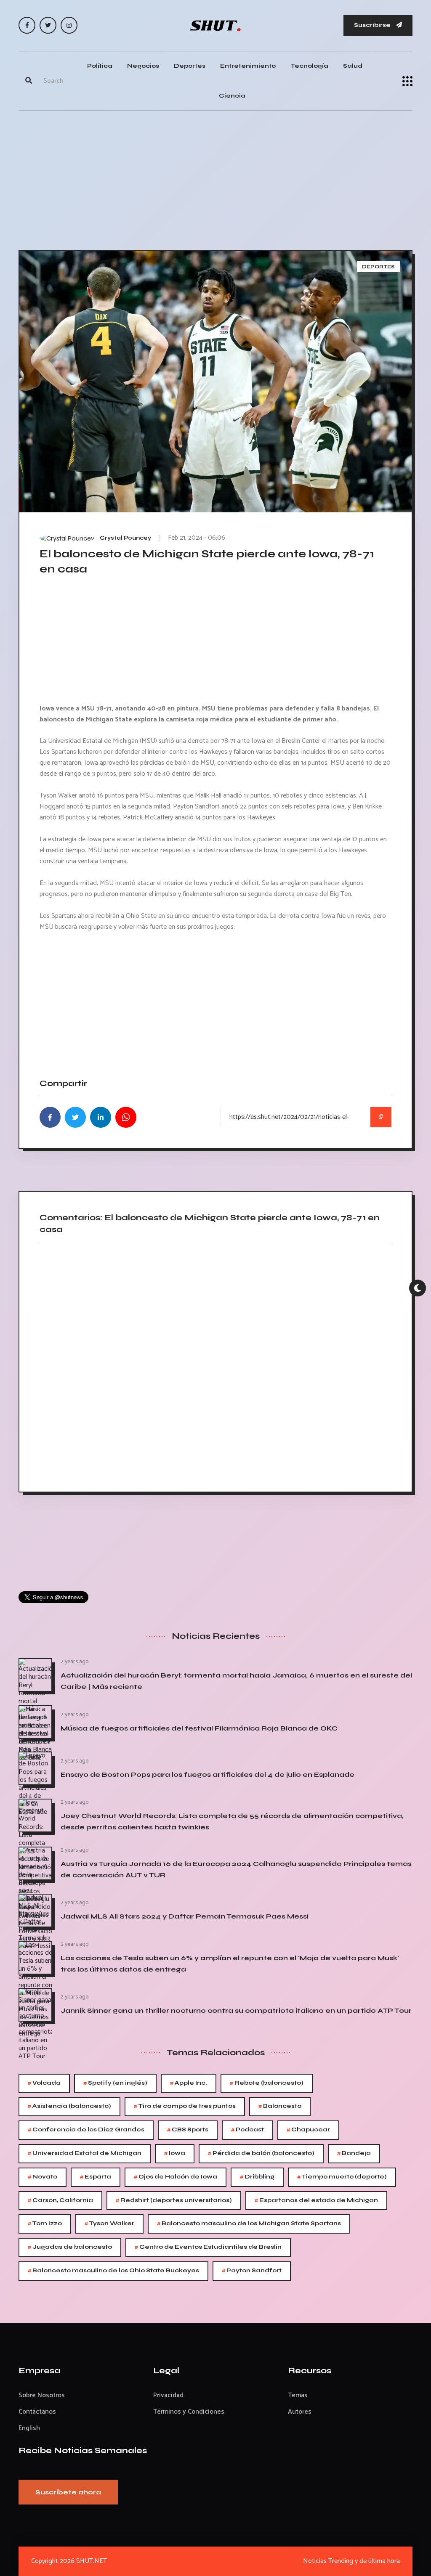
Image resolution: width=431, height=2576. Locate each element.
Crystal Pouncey (125, 538)
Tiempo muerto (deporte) (342, 2177)
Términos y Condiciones (189, 2412)
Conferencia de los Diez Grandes (86, 2130)
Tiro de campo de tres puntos (185, 2106)
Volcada (44, 2083)
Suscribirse (373, 25)
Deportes (190, 66)
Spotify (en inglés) (115, 2083)
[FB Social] (27, 25)
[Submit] (29, 81)
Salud (353, 66)
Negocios (143, 66)
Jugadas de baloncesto (70, 2247)
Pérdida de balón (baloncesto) (261, 2153)
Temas (298, 2395)
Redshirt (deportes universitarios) (174, 2201)
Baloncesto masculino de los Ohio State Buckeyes (113, 2271)
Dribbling (257, 2177)
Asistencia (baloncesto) (69, 2106)
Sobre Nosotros (42, 2395)
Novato (43, 2177)
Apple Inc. (189, 2083)
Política (100, 66)
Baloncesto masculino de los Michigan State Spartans (249, 2224)
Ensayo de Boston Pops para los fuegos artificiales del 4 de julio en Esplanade (208, 1774)
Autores (300, 2412)
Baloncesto (280, 2106)
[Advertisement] (215, 178)
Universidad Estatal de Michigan (85, 2153)
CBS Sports (188, 2130)
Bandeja (354, 2153)
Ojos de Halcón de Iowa (176, 2177)
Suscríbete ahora (68, 2492)
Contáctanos (37, 2412)
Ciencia (232, 96)
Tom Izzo (45, 2224)
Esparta (96, 2177)
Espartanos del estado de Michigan (316, 2201)
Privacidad (168, 2395)
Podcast (247, 2130)
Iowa (175, 2153)
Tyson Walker (109, 2224)
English (29, 2428)
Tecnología (309, 66)
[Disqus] (215, 1364)
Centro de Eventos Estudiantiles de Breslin (208, 2247)
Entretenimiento (248, 66)
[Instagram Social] (69, 25)
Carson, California (60, 2201)
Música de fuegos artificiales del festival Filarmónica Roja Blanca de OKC (199, 1728)
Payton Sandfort (252, 2271)
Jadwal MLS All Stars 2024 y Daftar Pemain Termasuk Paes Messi (185, 1916)
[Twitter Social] (48, 25)
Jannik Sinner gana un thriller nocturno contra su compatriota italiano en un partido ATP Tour (236, 2010)
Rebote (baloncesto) (267, 2083)
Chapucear (308, 2130)
